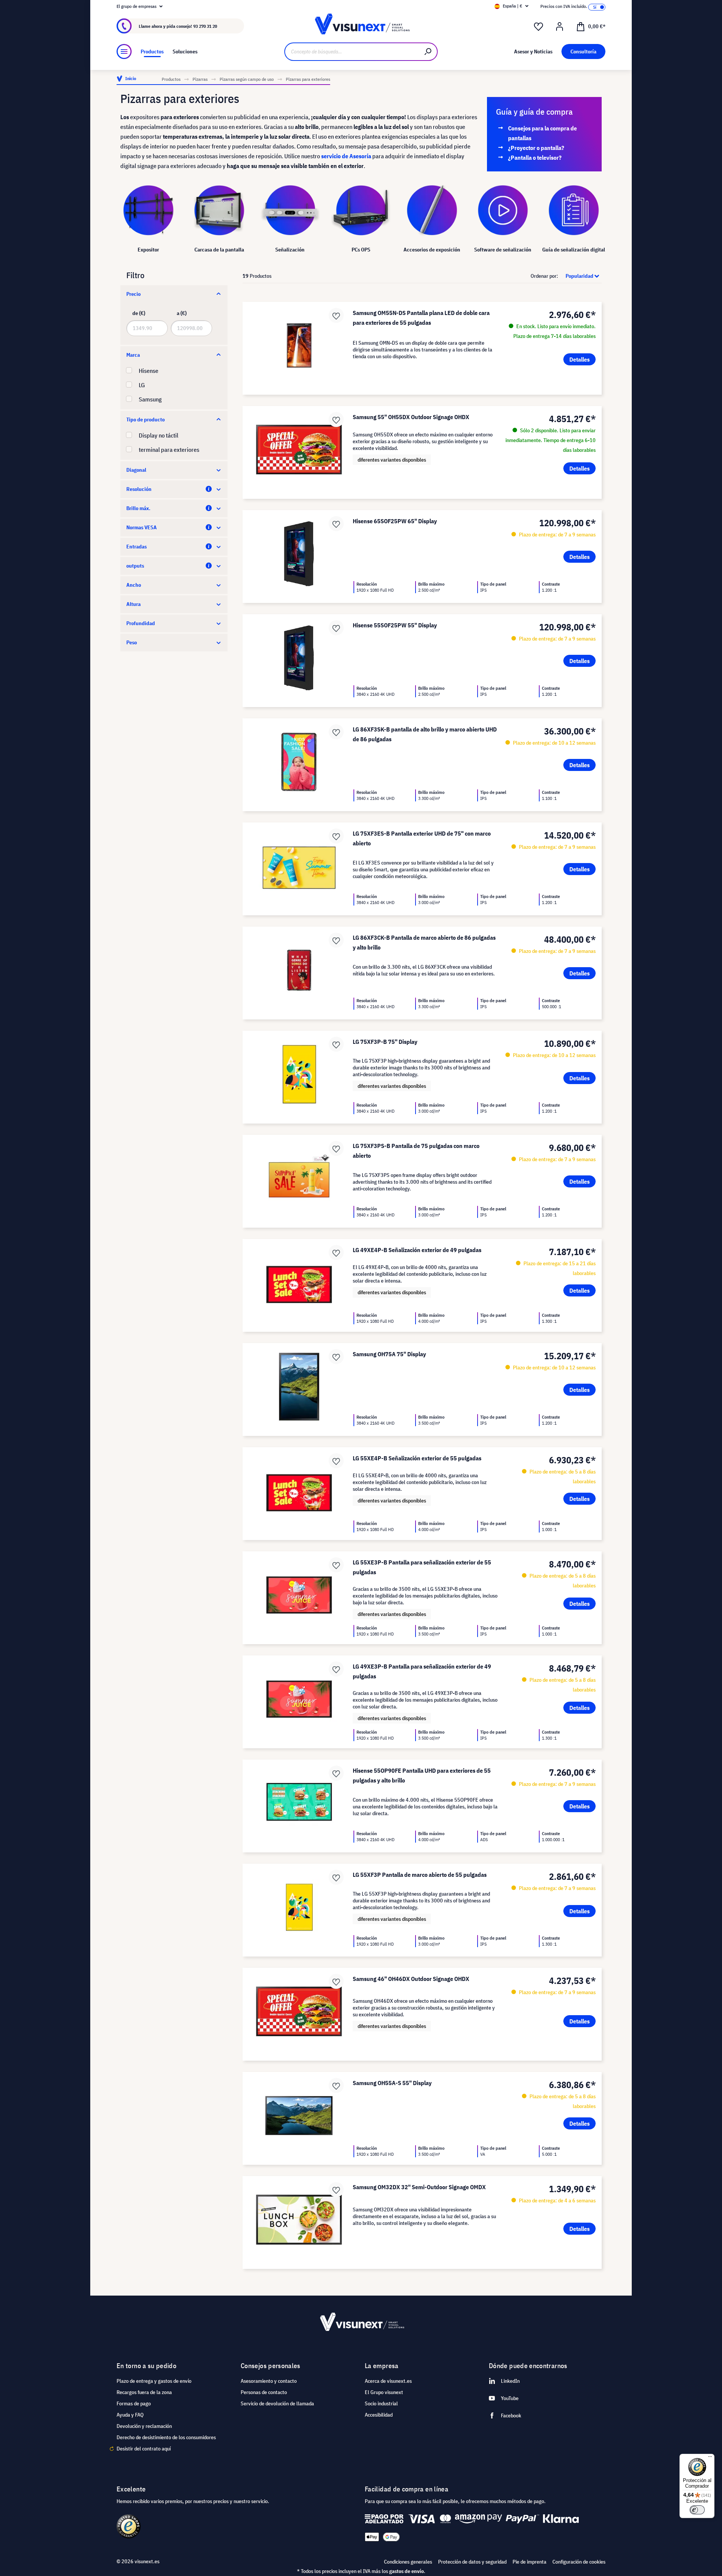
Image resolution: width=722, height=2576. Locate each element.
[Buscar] (428, 52)
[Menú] (124, 51)
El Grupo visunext (384, 2392)
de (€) (139, 313)
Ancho (134, 585)
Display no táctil (159, 435)
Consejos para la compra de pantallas (542, 133)
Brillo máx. (138, 508)
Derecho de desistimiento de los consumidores (166, 2437)
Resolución (139, 489)
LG (142, 385)
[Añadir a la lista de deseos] (336, 315)
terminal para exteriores (169, 450)
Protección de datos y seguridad (472, 2562)
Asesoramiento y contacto (269, 2381)
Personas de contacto (264, 2392)
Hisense (149, 371)
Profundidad (141, 623)
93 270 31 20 (205, 26)
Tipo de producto (146, 419)
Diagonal (136, 470)
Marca (133, 355)
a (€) (182, 313)
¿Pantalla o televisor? (535, 157)
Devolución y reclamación (144, 2426)
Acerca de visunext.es (388, 2381)
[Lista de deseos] (538, 27)
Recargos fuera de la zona (144, 2392)
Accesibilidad (379, 2415)
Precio (133, 294)
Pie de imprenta (529, 2562)
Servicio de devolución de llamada (277, 2403)
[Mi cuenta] (560, 27)
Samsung (150, 399)
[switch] (697, 2510)
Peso (132, 642)
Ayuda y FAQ (130, 2415)
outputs (135, 566)
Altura (133, 604)
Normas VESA (142, 527)
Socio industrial (381, 2403)
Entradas (137, 547)
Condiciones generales (408, 2562)
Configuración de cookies (579, 2562)
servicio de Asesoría (346, 156)
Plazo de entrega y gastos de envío (154, 2381)
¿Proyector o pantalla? (536, 148)
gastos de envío (407, 2571)
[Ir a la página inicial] (361, 26)
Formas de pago (134, 2403)
